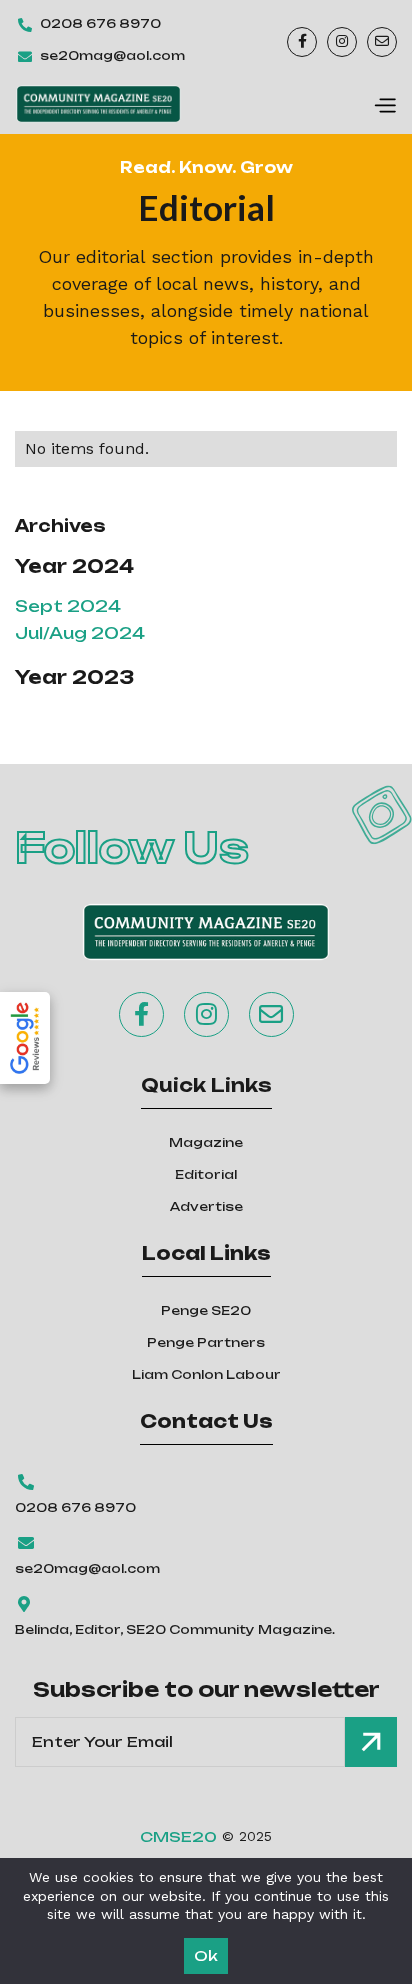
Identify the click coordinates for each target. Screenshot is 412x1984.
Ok (206, 1955)
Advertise (206, 1206)
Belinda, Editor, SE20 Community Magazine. (175, 1629)
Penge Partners (206, 1342)
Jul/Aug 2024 (80, 633)
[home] (98, 104)
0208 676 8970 (100, 23)
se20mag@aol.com (112, 55)
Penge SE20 (206, 1310)
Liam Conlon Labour (206, 1374)
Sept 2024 (68, 606)
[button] (384, 104)
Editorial (206, 1174)
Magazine (206, 1142)
